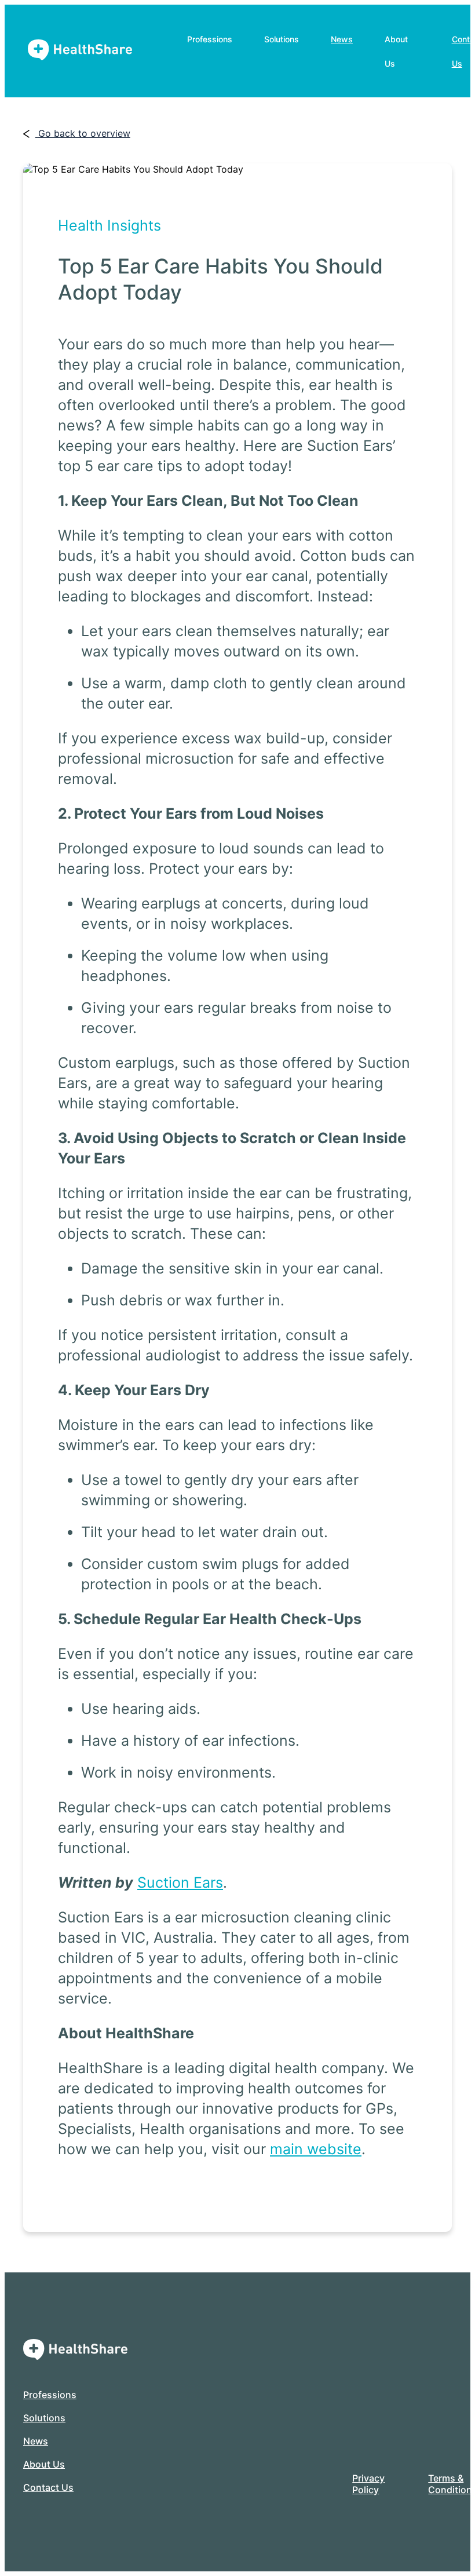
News (342, 39)
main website (316, 2149)
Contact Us (48, 2487)
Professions (50, 2395)
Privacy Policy (368, 2484)
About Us (44, 2464)
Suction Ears (180, 1882)
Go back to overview (84, 133)
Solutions (44, 2418)
